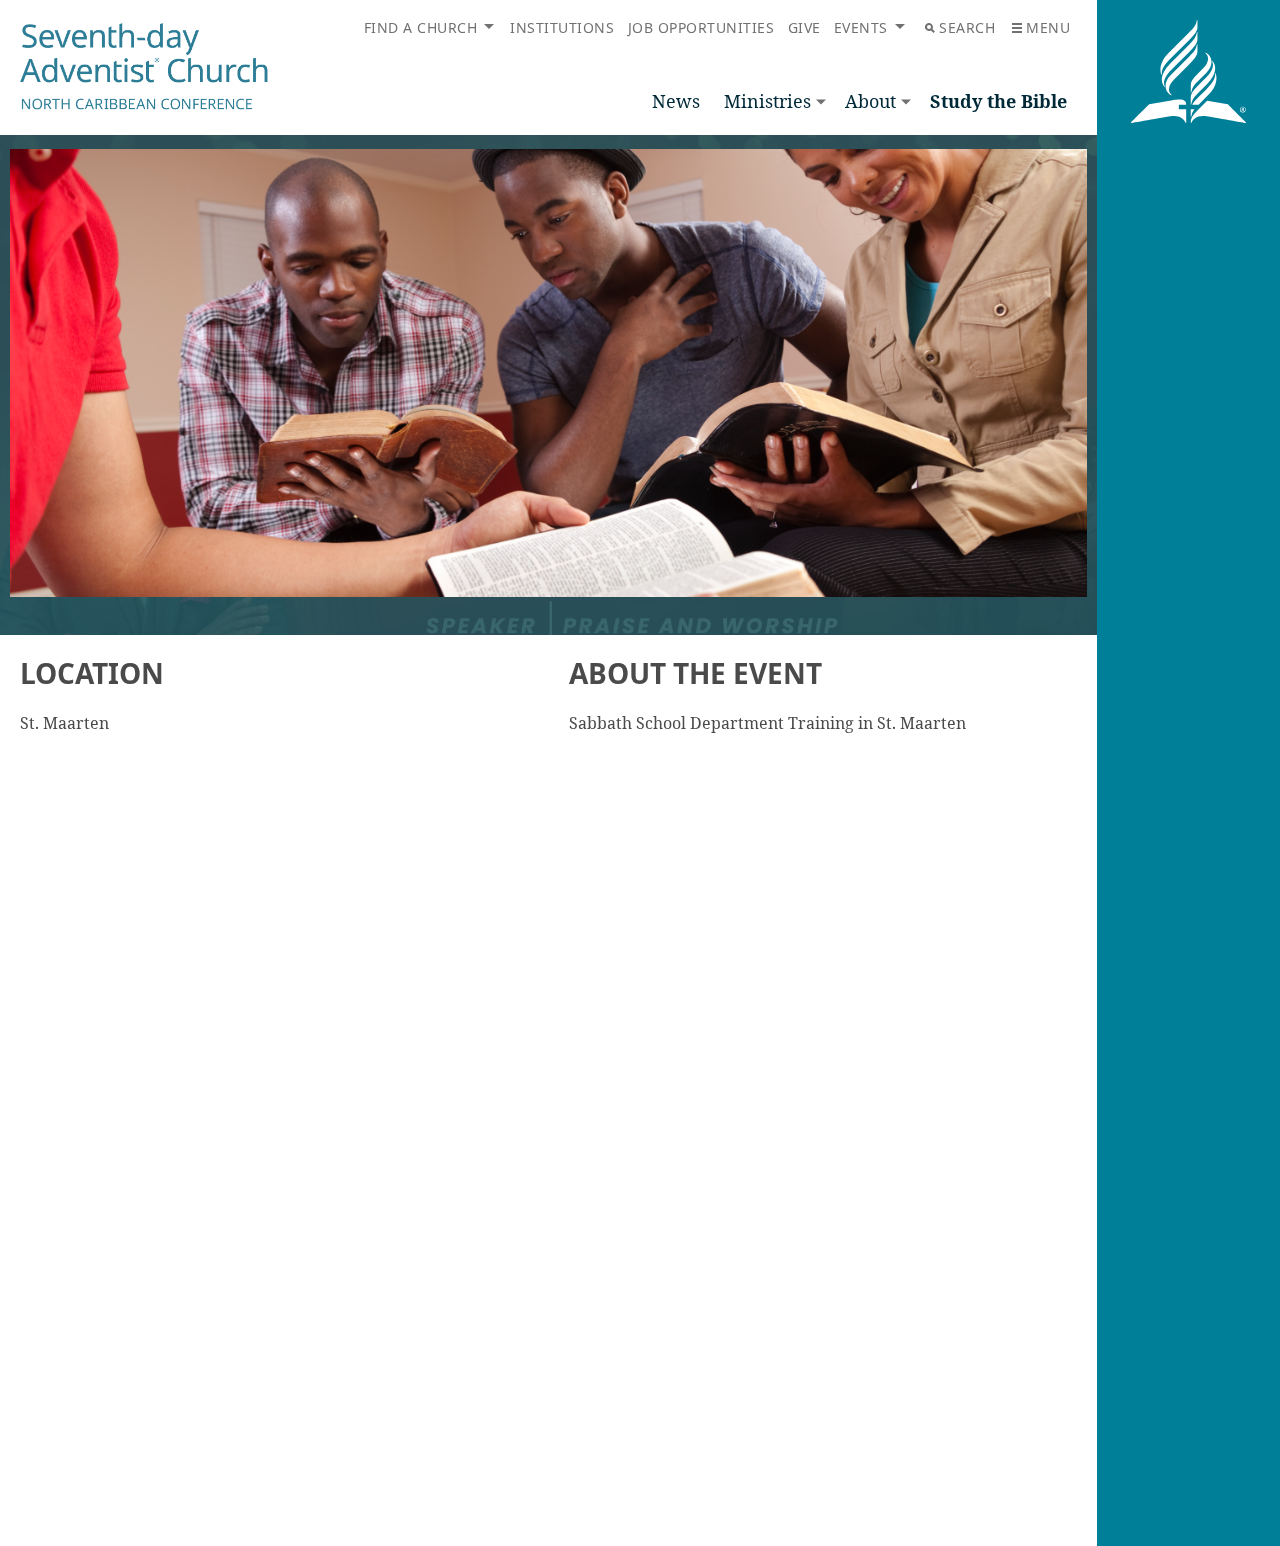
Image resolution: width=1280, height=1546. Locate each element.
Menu (1048, 27)
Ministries (767, 101)
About (870, 101)
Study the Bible (998, 101)
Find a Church (421, 27)
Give (804, 27)
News (676, 101)
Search (967, 27)
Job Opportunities (701, 27)
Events (861, 27)
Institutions (562, 27)
